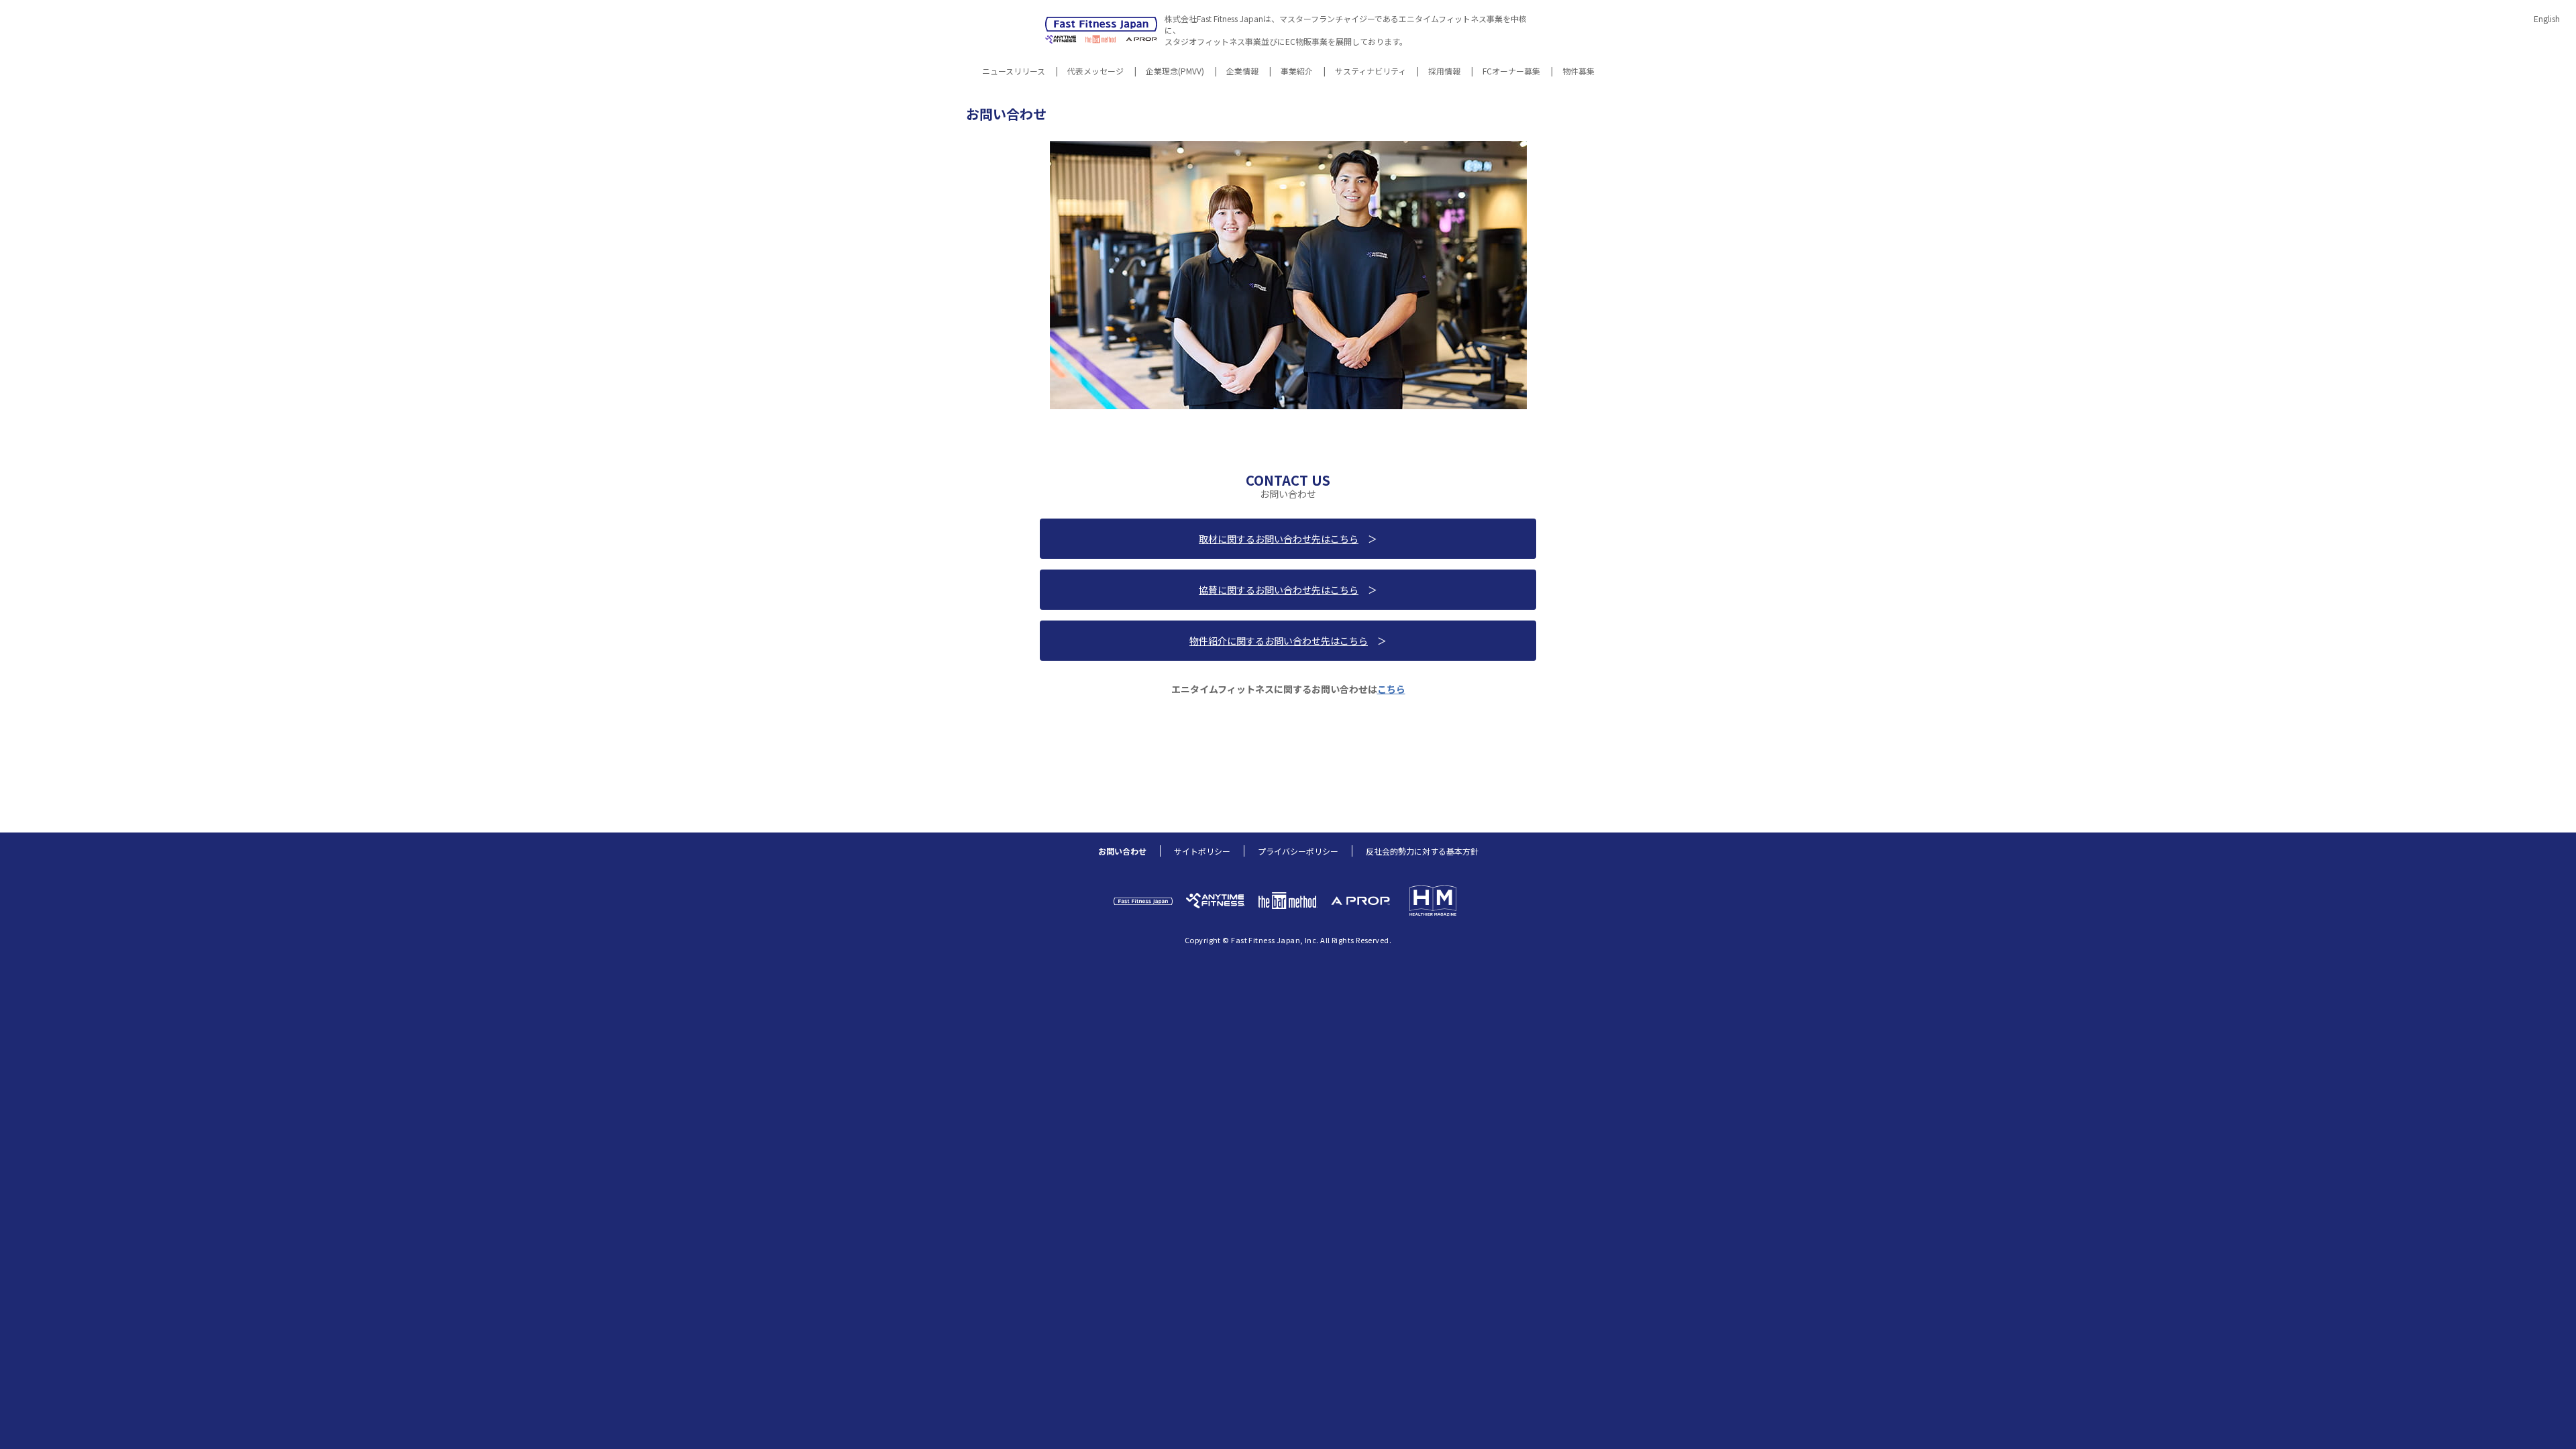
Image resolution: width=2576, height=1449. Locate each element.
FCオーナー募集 (1511, 72)
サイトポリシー (1202, 851)
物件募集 (1578, 72)
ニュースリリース (1014, 72)
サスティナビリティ (1371, 72)
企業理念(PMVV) (1175, 72)
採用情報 (1444, 72)
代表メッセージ (1095, 72)
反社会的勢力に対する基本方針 (1422, 851)
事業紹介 (1297, 72)
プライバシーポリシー (1298, 851)
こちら (1391, 689)
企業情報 (1242, 72)
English (2547, 18)
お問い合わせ (1122, 851)
